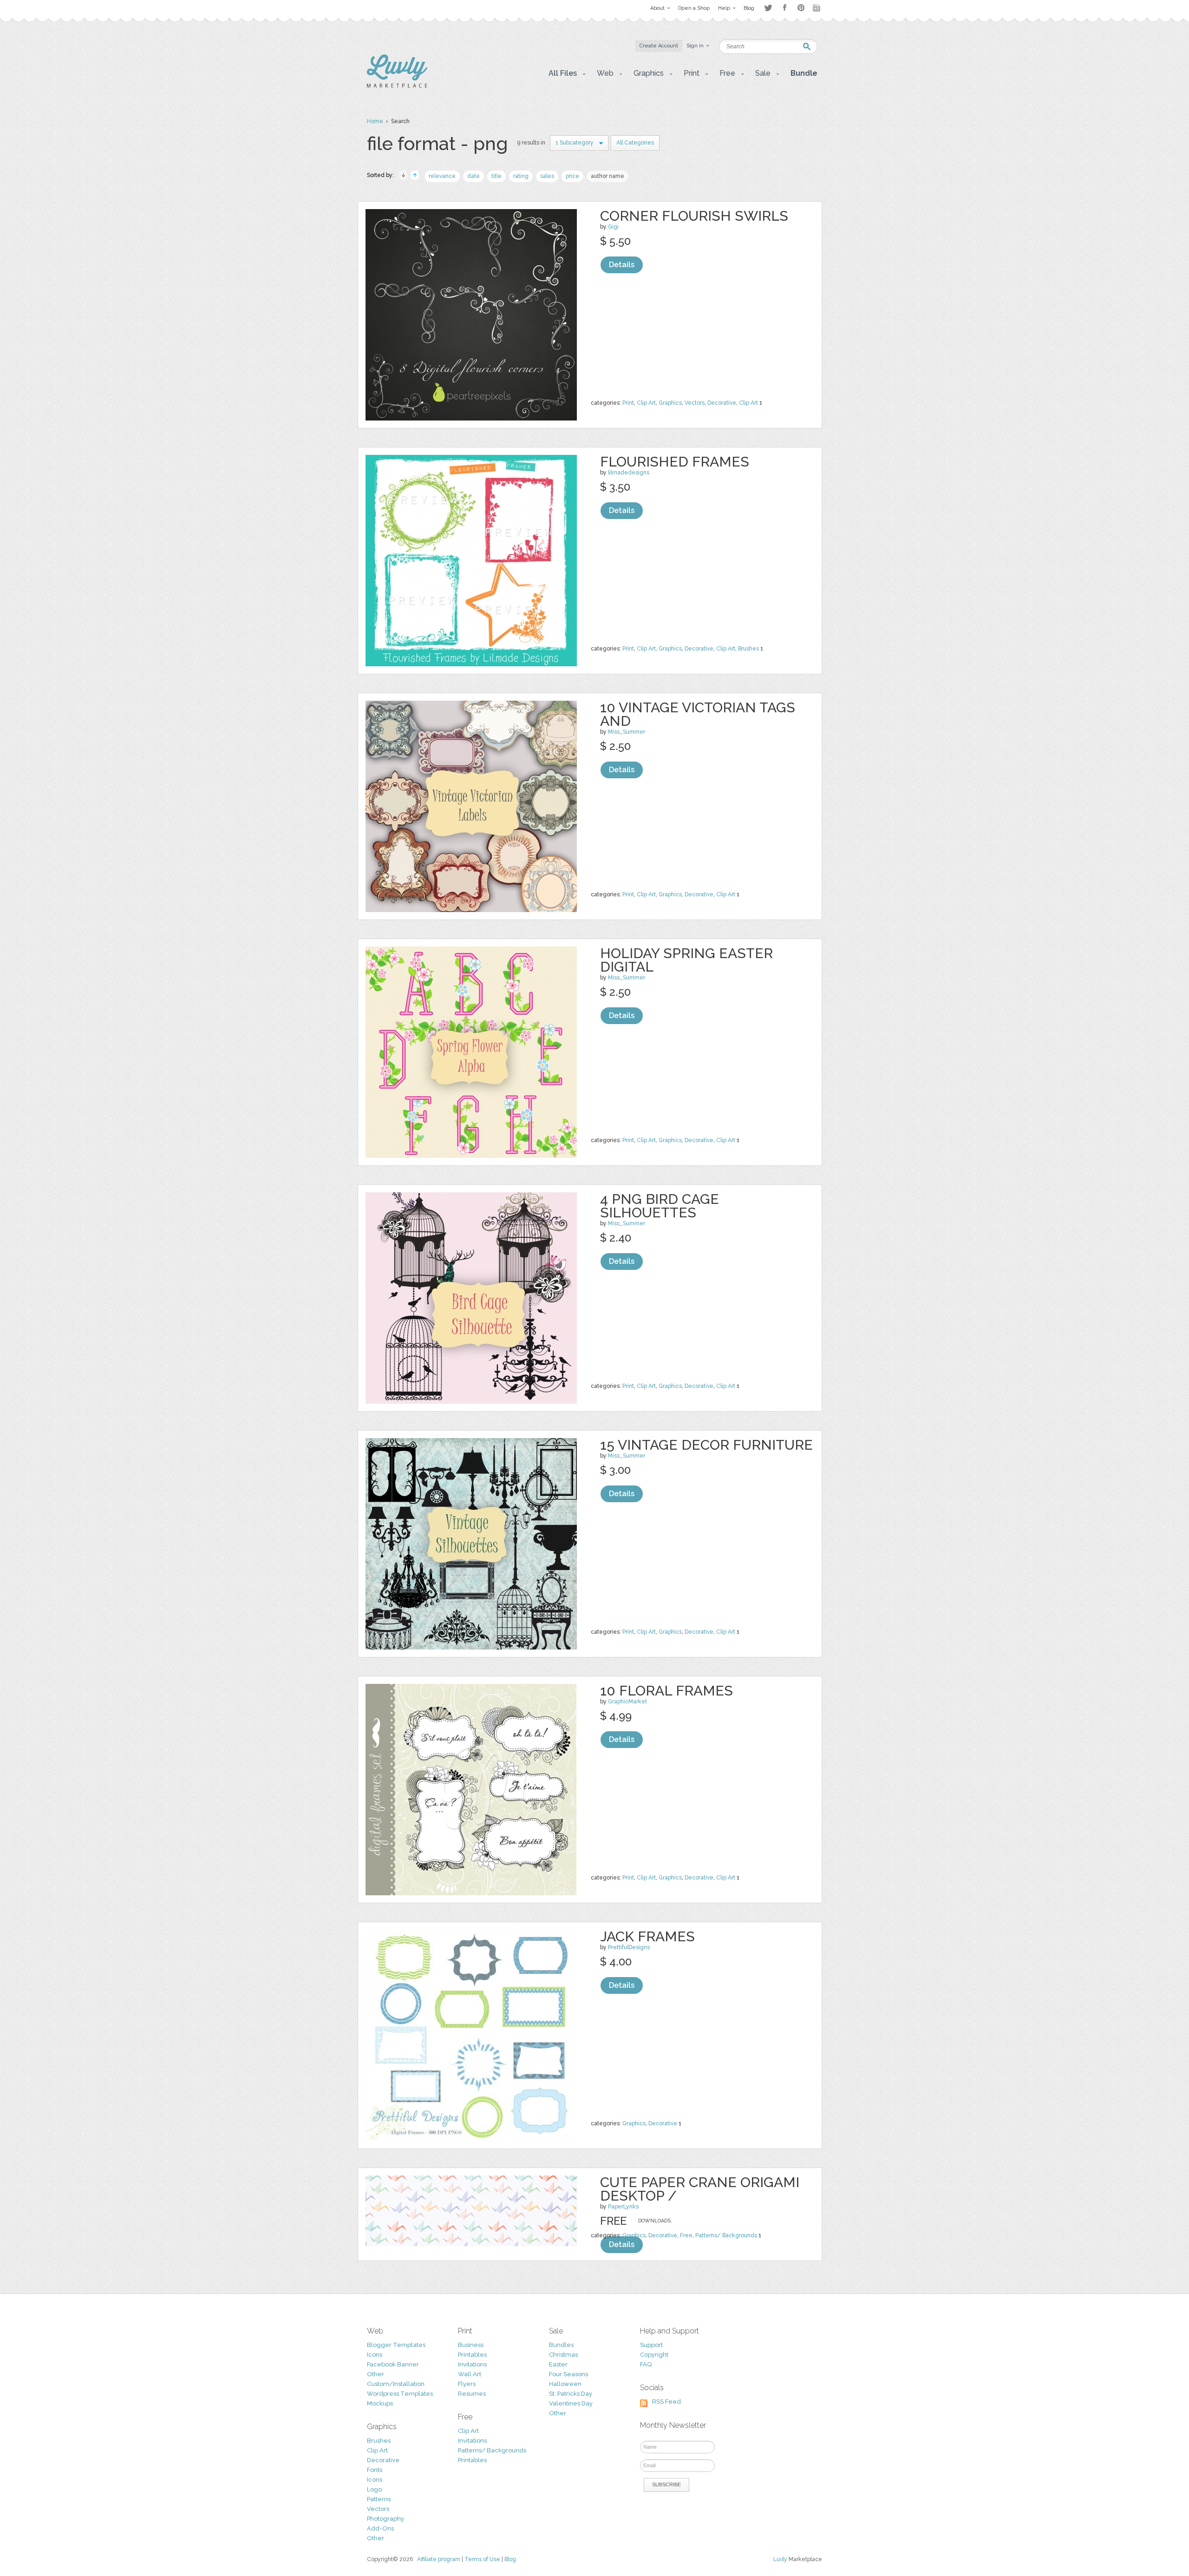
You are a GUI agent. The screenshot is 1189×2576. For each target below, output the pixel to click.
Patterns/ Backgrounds (726, 2235)
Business (471, 2345)
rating (521, 176)
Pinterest (801, 8)
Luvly (780, 2559)
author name (608, 176)
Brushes (748, 649)
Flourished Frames (675, 462)
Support (651, 2345)
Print (628, 403)
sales (547, 176)
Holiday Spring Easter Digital (686, 960)
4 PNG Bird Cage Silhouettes (660, 1206)
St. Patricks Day (571, 2394)
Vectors (695, 403)
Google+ (817, 8)
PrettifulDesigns (629, 1947)
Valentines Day (571, 2403)
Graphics (670, 403)
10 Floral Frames (666, 1691)
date (474, 176)
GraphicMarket (627, 1702)
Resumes (472, 2394)
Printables (472, 2355)
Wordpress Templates (400, 2394)
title (497, 176)
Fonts (375, 2470)
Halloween (565, 2384)
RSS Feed (666, 2402)
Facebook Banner (393, 2364)
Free (686, 2235)
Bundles (561, 2345)
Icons (375, 2355)
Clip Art (646, 403)
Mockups (380, 2403)
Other (376, 2374)
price (572, 176)
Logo (374, 2489)
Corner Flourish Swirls (694, 216)
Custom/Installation (396, 2384)
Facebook (784, 8)
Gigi (613, 227)
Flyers (467, 2384)
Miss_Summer (627, 732)
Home (375, 121)
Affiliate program (439, 2559)
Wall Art (470, 2374)
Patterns (379, 2499)
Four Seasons (568, 2374)
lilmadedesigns (629, 473)
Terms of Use (482, 2559)
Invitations (472, 2364)
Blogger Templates (396, 2345)
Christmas (563, 2355)
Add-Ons (380, 2528)
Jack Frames (647, 1936)
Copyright (654, 2355)
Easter (558, 2364)
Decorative (722, 403)
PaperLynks (623, 2207)
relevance (442, 176)
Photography (385, 2519)
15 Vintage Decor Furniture (706, 1445)
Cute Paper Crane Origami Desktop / (700, 2189)
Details (622, 265)
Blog (510, 2559)
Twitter (768, 8)
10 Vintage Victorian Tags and (698, 714)
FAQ (646, 2364)
